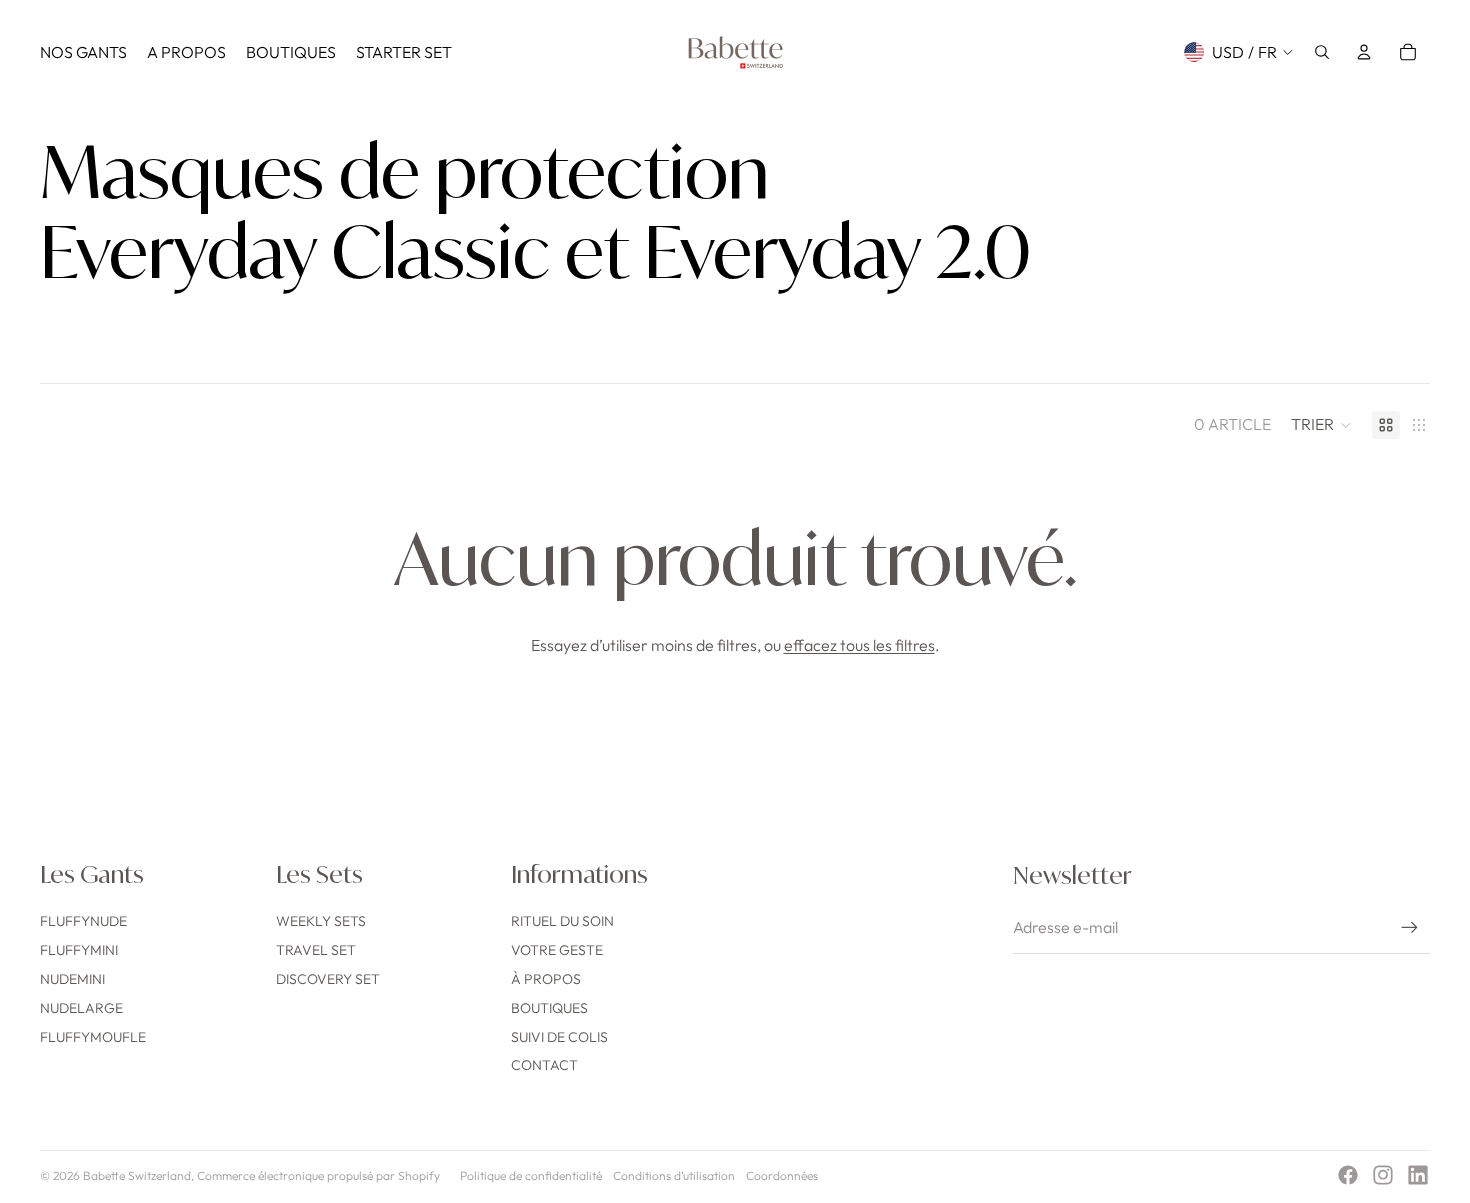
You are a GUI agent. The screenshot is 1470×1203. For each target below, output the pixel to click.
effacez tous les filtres (859, 645)
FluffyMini (79, 950)
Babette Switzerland (137, 1175)
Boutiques (549, 1008)
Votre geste (557, 950)
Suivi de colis (559, 1037)
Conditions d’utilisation (674, 1175)
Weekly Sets (321, 921)
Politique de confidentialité (531, 1175)
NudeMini (72, 979)
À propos (546, 979)
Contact (544, 1065)
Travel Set (316, 950)
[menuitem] (83, 52)
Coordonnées (782, 1175)
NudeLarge (81, 1008)
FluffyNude (83, 921)
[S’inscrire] (1410, 928)
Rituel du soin (562, 921)
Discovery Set (328, 979)
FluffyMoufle (93, 1037)
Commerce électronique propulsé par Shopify (318, 1175)
